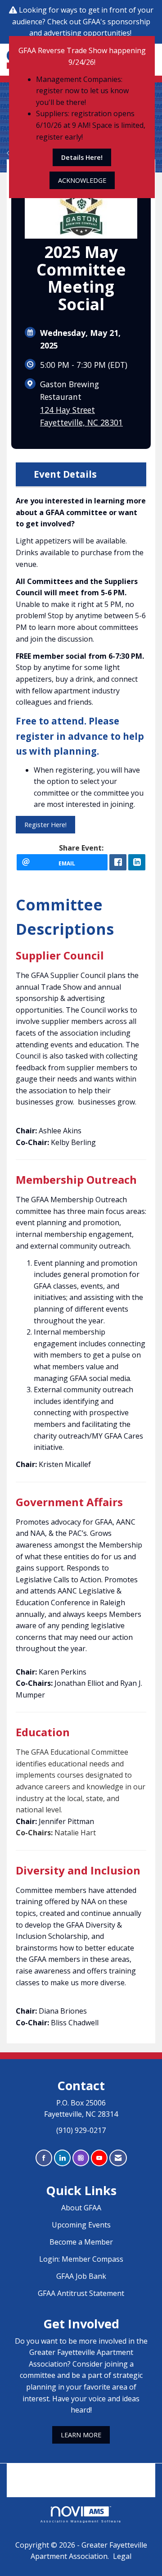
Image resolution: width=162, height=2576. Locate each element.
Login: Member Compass (81, 2259)
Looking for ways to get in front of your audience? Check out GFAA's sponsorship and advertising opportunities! (83, 21)
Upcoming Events (81, 2225)
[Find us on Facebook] (44, 2158)
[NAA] (81, 2474)
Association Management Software (81, 2521)
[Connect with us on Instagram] (81, 2158)
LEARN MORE (81, 2435)
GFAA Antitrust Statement (81, 2293)
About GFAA (81, 2208)
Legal (122, 2556)
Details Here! (82, 157)
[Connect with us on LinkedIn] (62, 2158)
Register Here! (45, 825)
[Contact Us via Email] (118, 2158)
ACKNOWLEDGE (82, 180)
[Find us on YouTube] (99, 2158)
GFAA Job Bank (81, 2276)
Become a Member (81, 2242)
